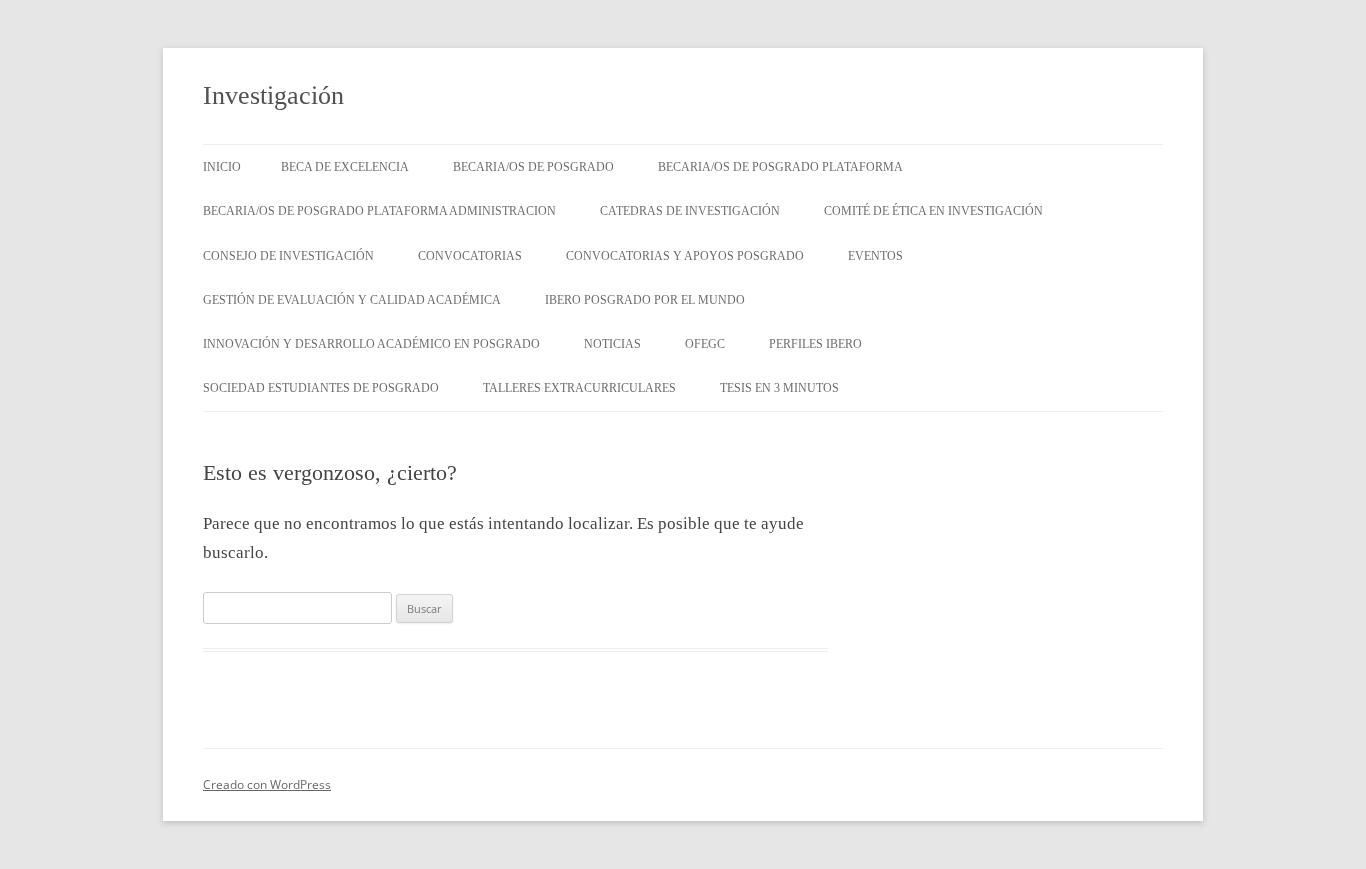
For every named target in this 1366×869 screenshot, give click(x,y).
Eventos (875, 256)
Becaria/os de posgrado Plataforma (780, 167)
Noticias (612, 344)
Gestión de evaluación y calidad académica (352, 300)
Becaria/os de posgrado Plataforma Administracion (379, 211)
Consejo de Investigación (288, 256)
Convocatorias (470, 256)
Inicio (222, 167)
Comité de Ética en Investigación (933, 211)
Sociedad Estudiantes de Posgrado (321, 388)
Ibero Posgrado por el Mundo (645, 300)
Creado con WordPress (267, 784)
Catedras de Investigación (690, 211)
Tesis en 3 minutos (779, 388)
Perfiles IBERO (815, 344)
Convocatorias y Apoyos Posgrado (685, 256)
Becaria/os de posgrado (533, 167)
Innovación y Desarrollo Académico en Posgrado (371, 344)
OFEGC (705, 344)
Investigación (273, 95)
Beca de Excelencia (345, 167)
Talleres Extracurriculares (579, 388)
